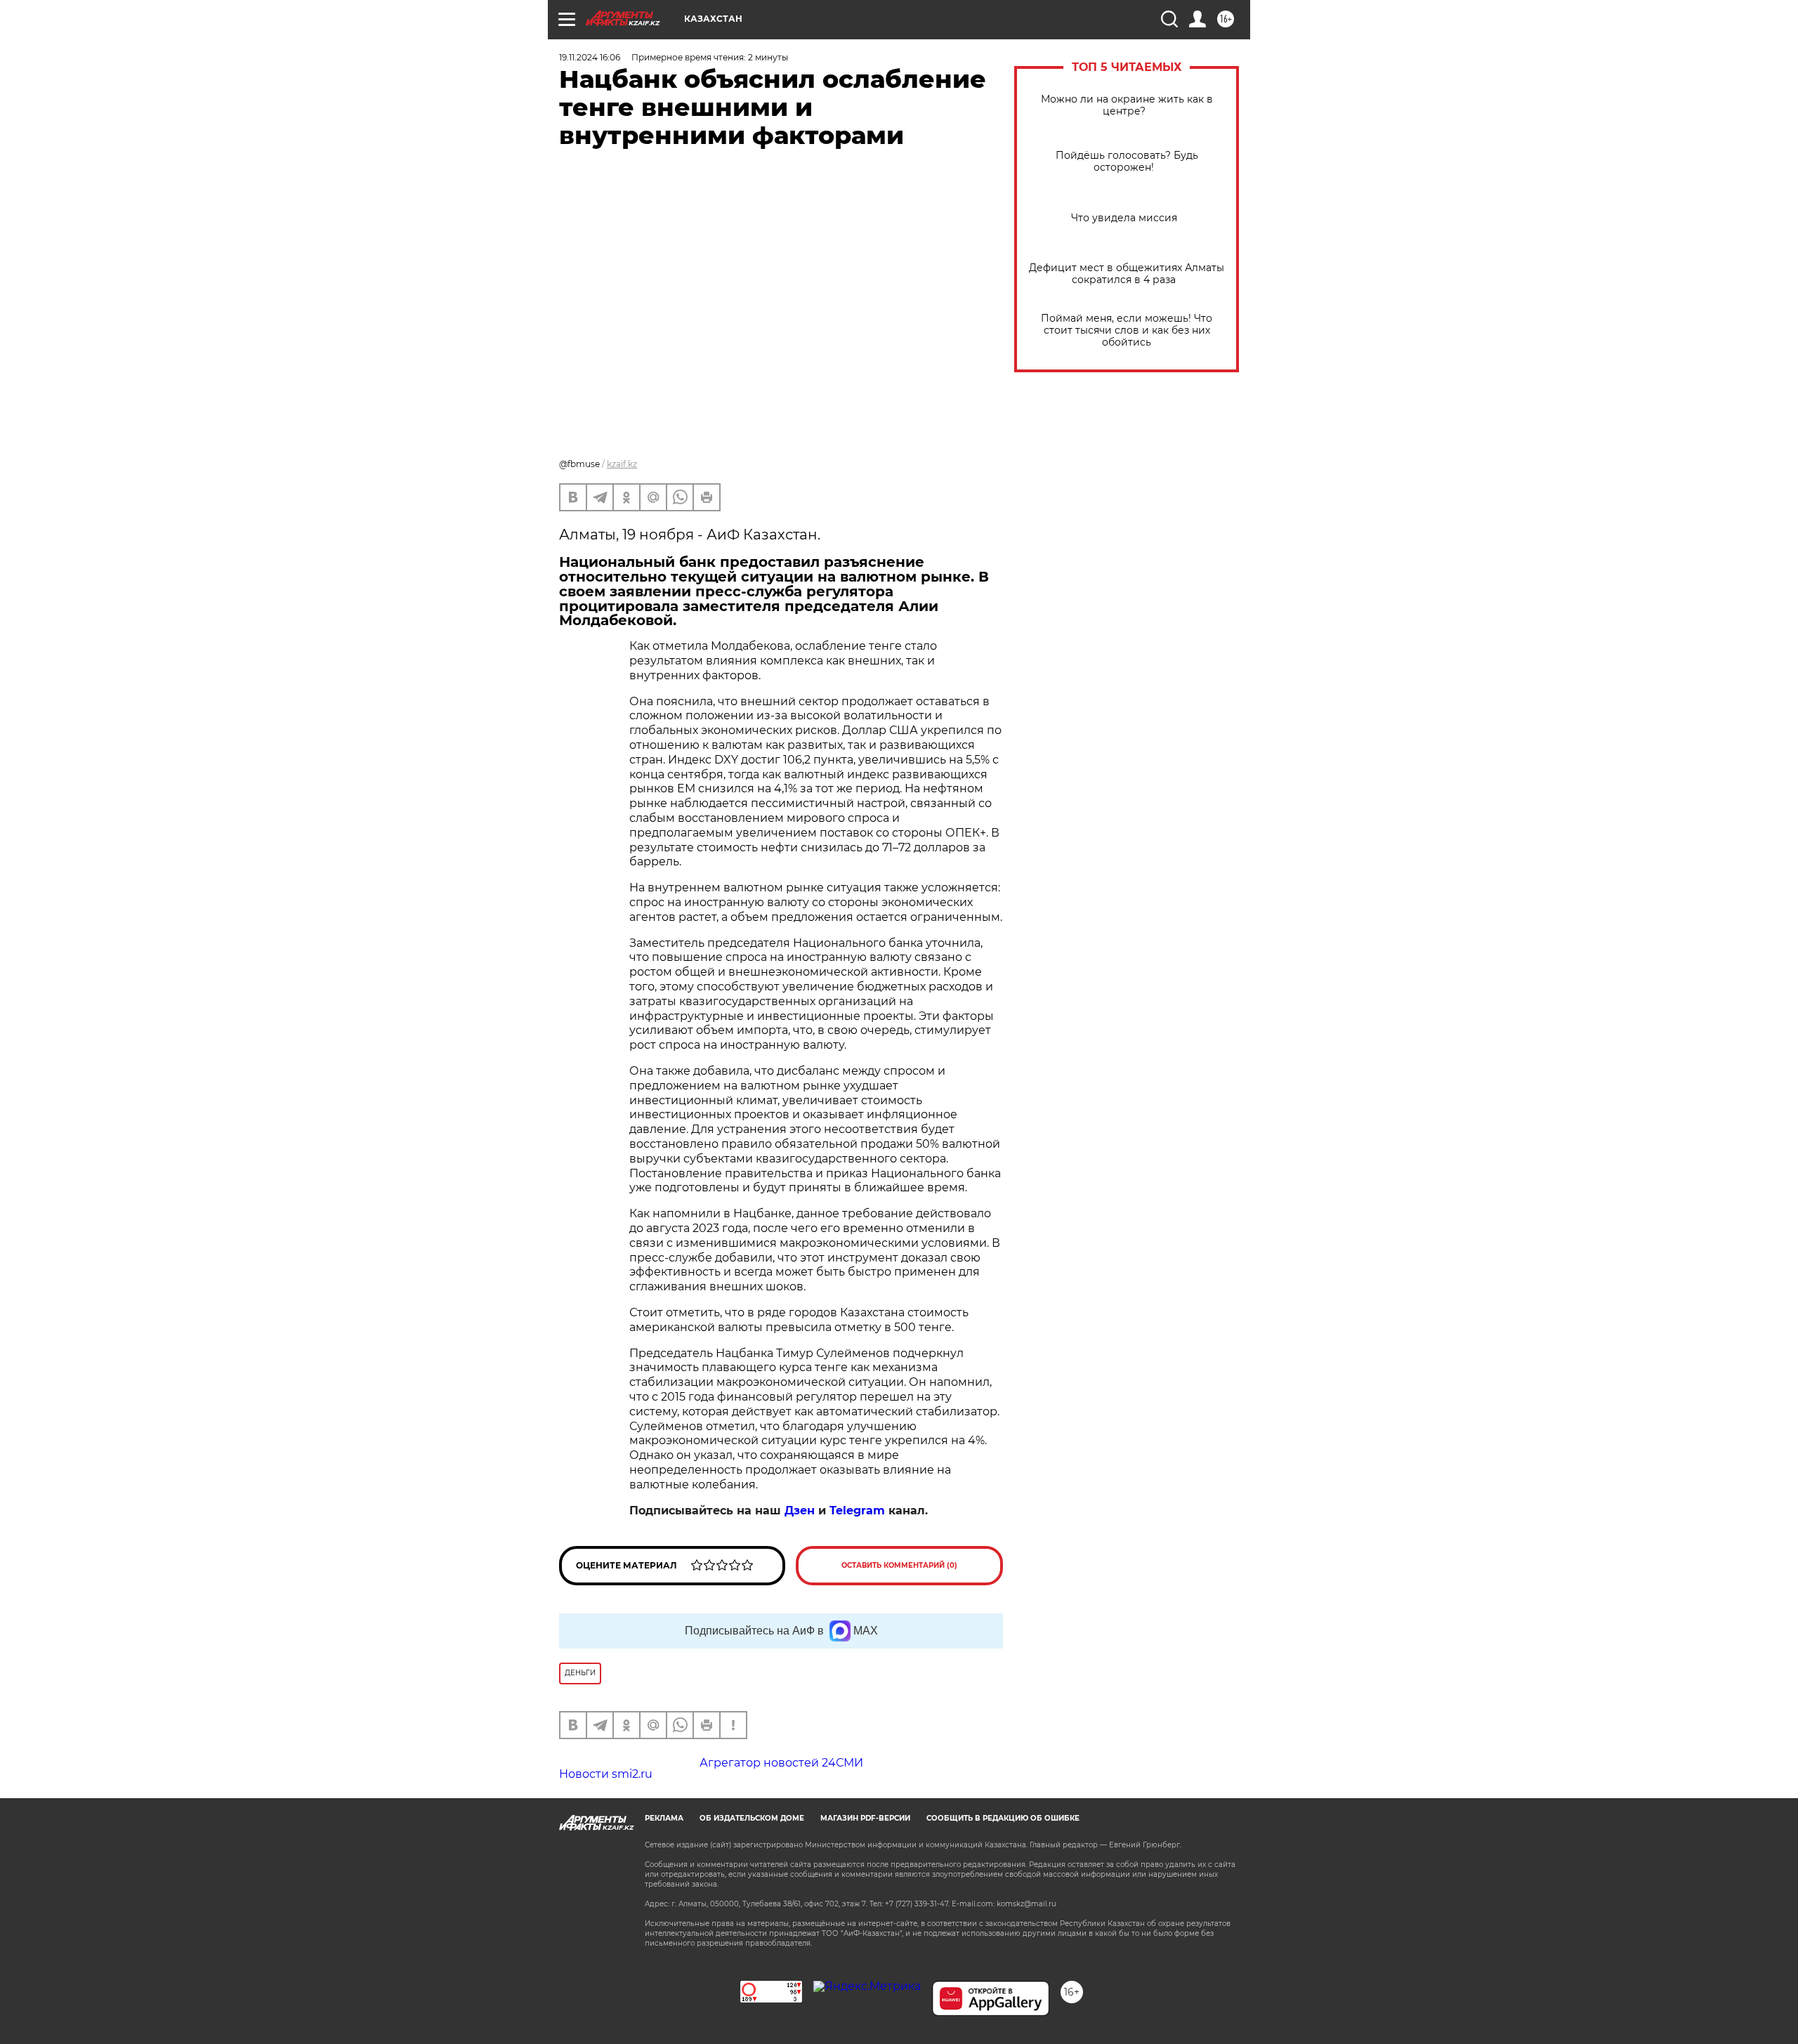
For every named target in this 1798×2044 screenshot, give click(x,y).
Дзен (800, 1511)
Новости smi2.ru (606, 1774)
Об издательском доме (752, 1818)
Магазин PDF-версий (865, 1818)
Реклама (664, 1818)
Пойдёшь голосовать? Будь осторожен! (1127, 162)
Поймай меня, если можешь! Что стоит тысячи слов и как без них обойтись (1127, 330)
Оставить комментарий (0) (899, 1565)
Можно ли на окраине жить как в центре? (1127, 105)
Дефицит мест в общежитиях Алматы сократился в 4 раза (1127, 274)
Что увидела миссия (1127, 218)
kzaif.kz (622, 464)
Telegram (857, 1511)
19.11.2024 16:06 (590, 57)
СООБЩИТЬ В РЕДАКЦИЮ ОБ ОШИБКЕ (1003, 1818)
